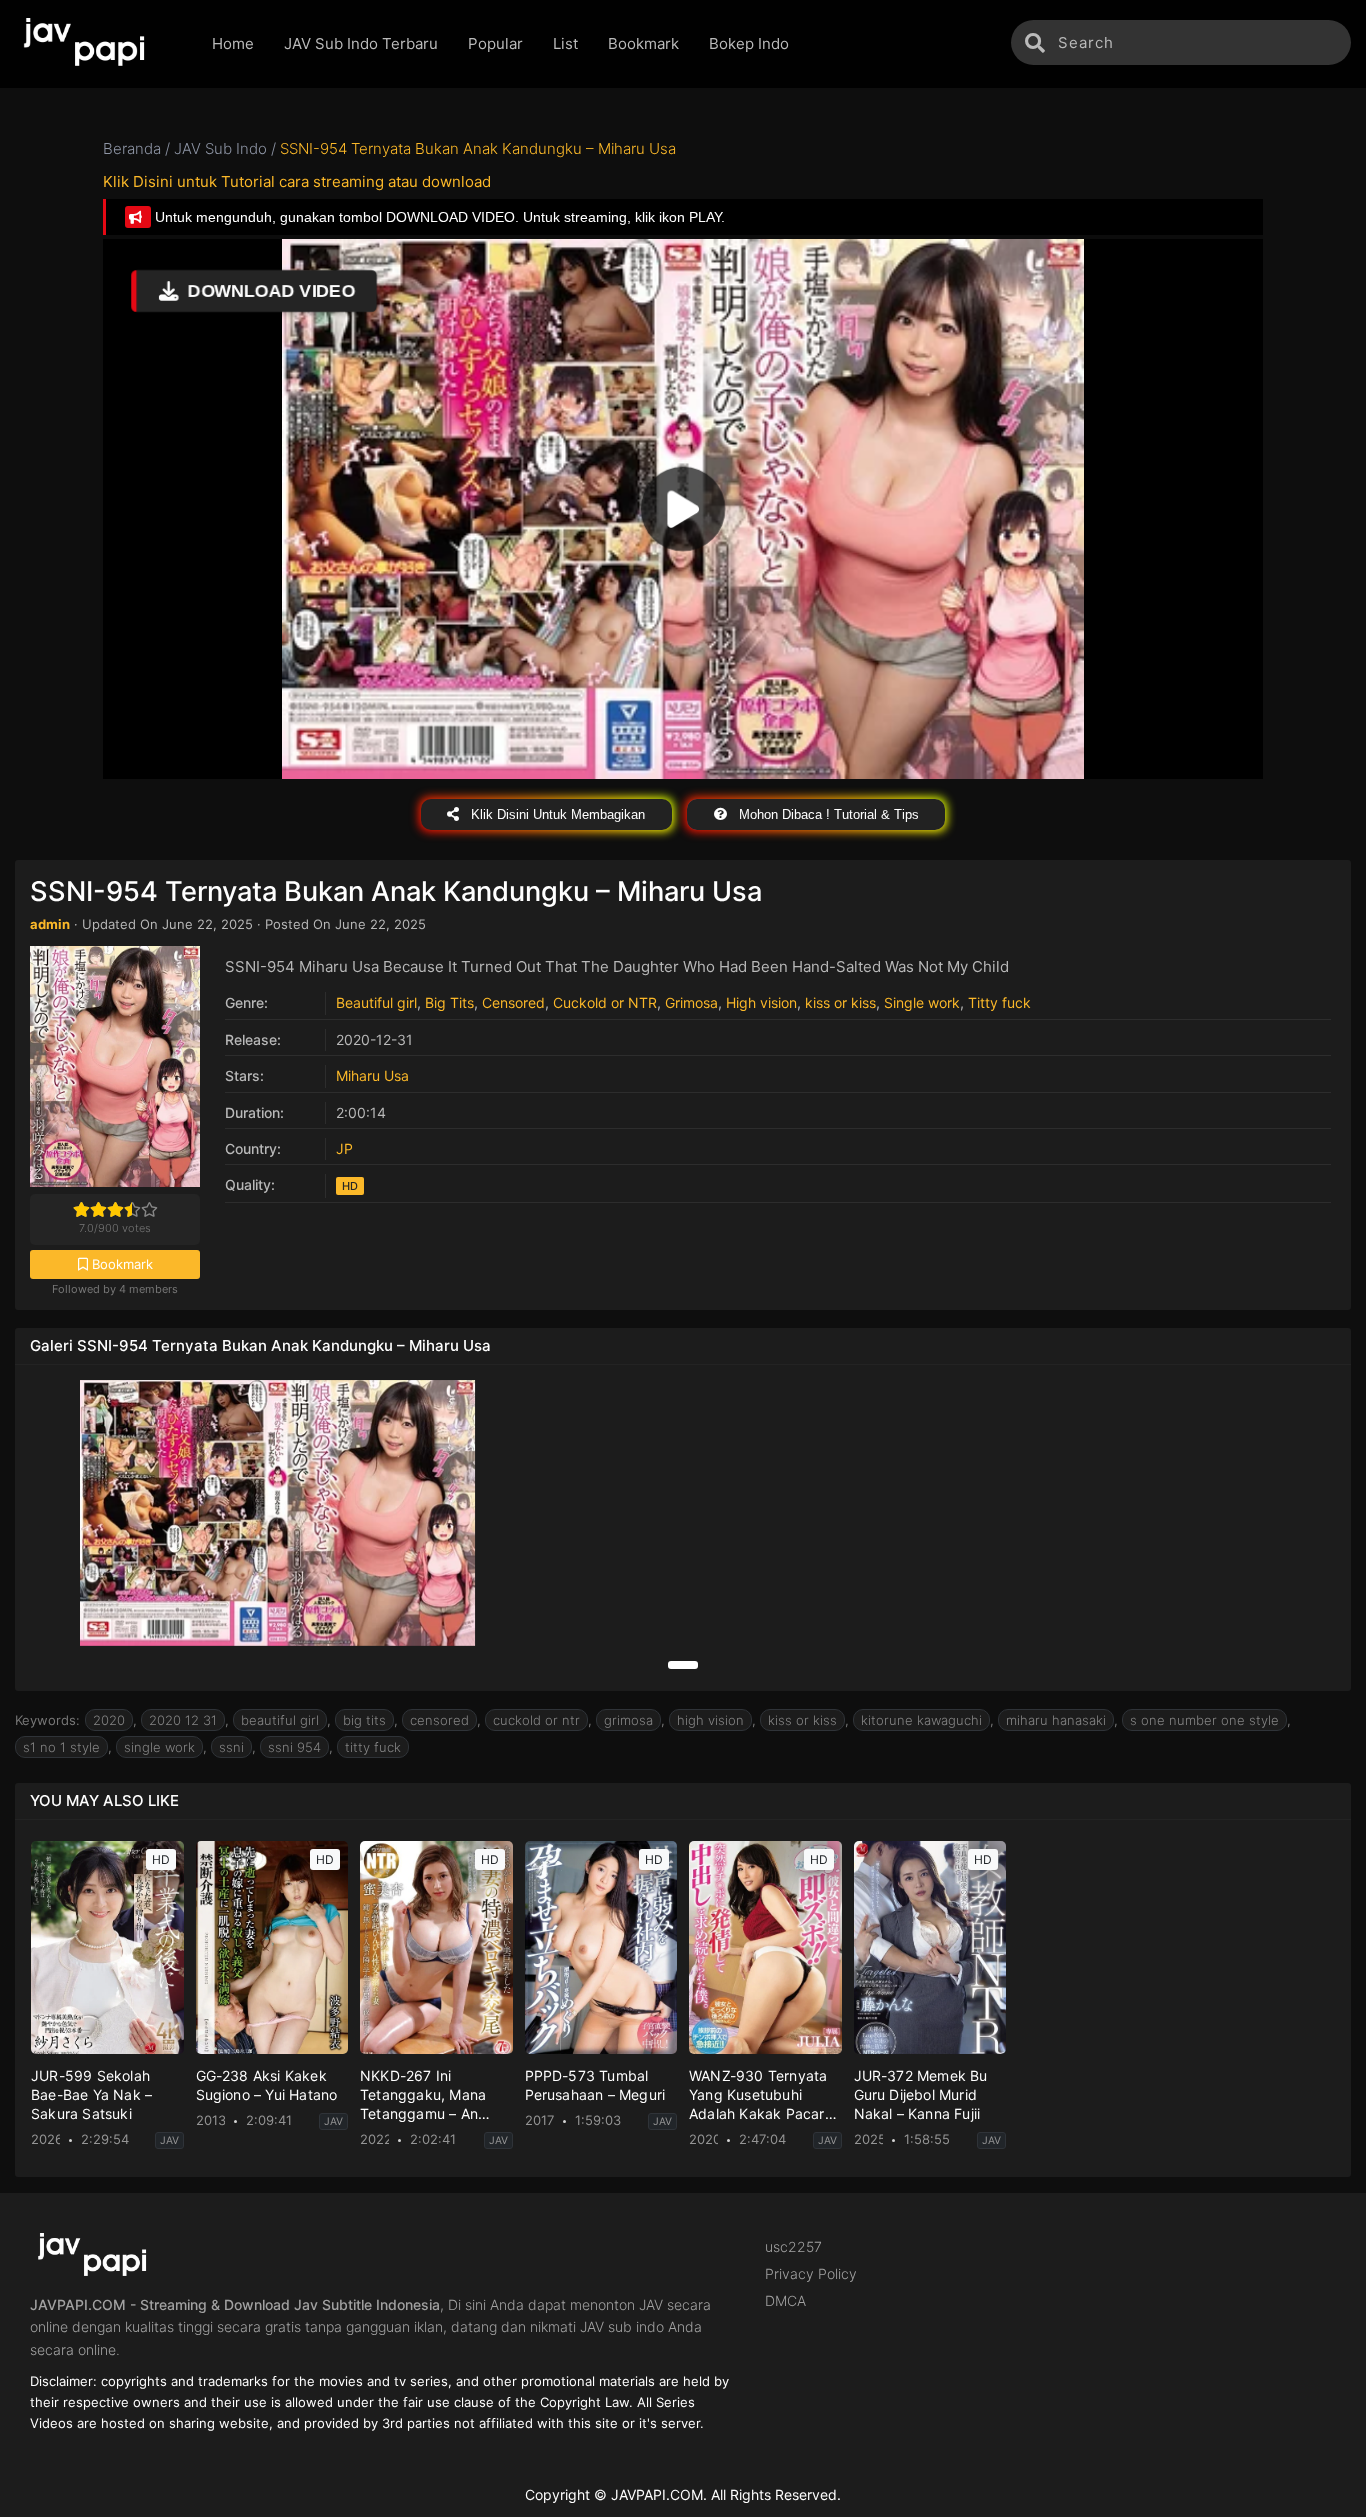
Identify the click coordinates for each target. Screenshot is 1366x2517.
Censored (513, 1002)
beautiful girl (280, 1720)
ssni (231, 1747)
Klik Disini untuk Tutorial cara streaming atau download (297, 181)
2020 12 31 (183, 1720)
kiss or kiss (840, 1002)
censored (439, 1720)
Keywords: (47, 1720)
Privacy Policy (811, 2273)
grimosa (628, 1720)
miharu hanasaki (1056, 1720)
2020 (109, 1720)
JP (344, 1148)
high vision (710, 1720)
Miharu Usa (372, 1075)
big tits (364, 1720)
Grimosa (691, 1002)
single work (159, 1747)
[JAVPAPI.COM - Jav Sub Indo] (98, 44)
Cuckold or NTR (605, 1002)
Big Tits (449, 1002)
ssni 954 (294, 1747)
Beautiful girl (376, 1002)
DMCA (785, 2300)
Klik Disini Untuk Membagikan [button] (556, 814)
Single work (922, 1002)
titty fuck (373, 1747)
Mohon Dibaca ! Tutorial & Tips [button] (827, 814)
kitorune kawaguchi (921, 1720)
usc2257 (793, 2246)
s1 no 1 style (61, 1747)
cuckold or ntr (536, 1720)
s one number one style (1204, 1720)
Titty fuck (999, 1002)
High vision (761, 1002)
